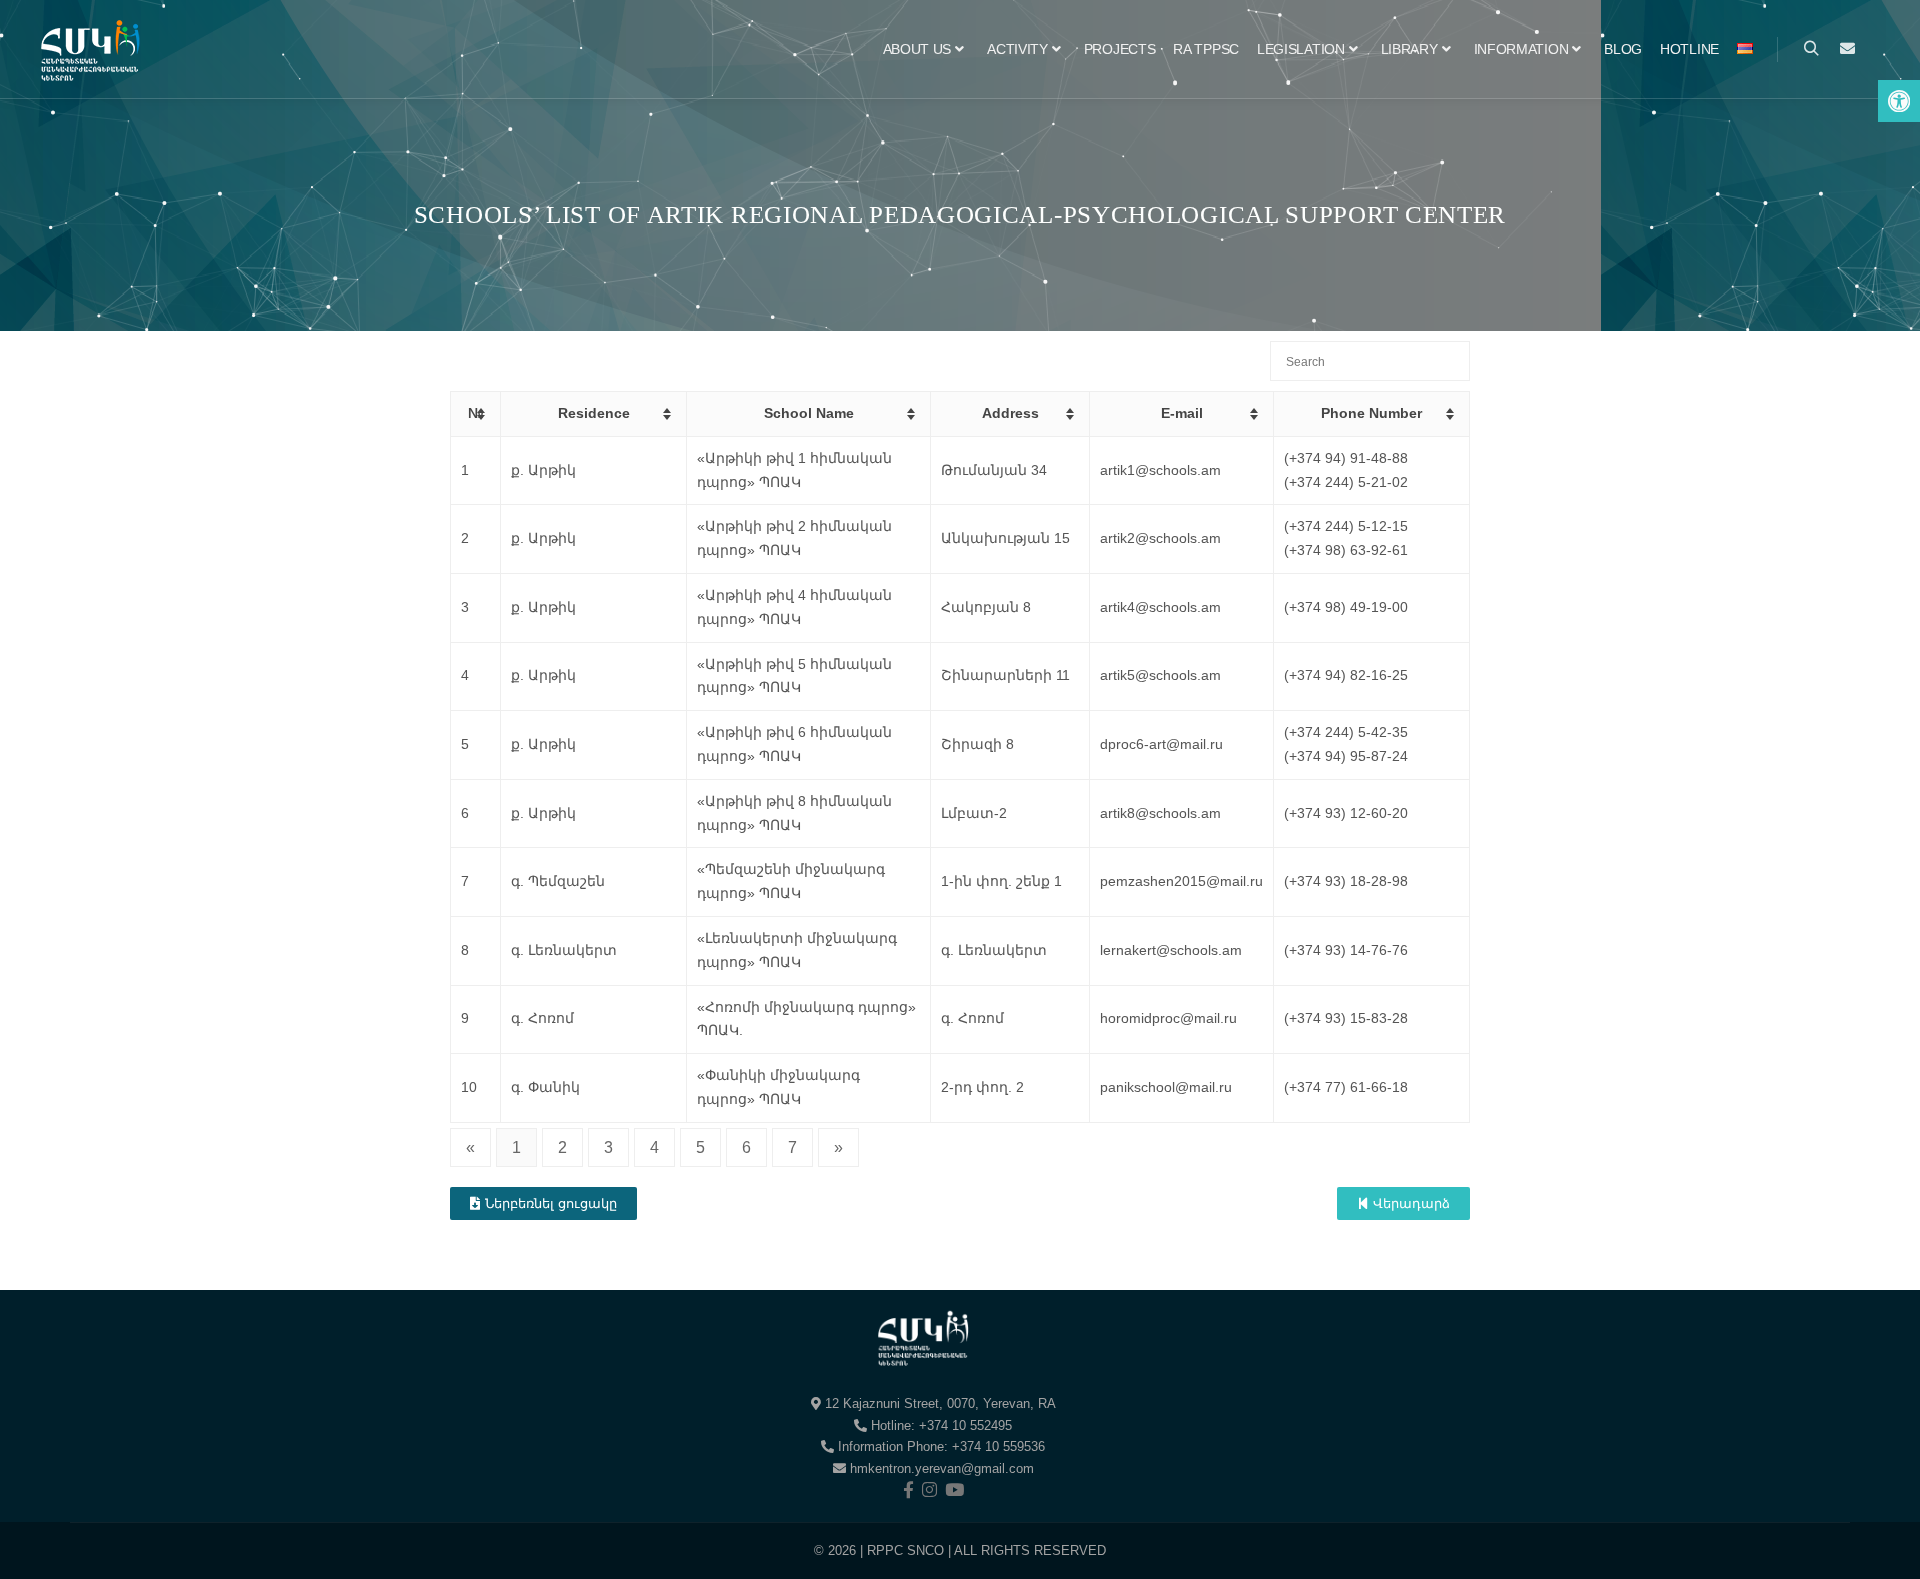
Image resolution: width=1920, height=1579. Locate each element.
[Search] (1811, 49)
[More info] (1847, 49)
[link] (1899, 101)
